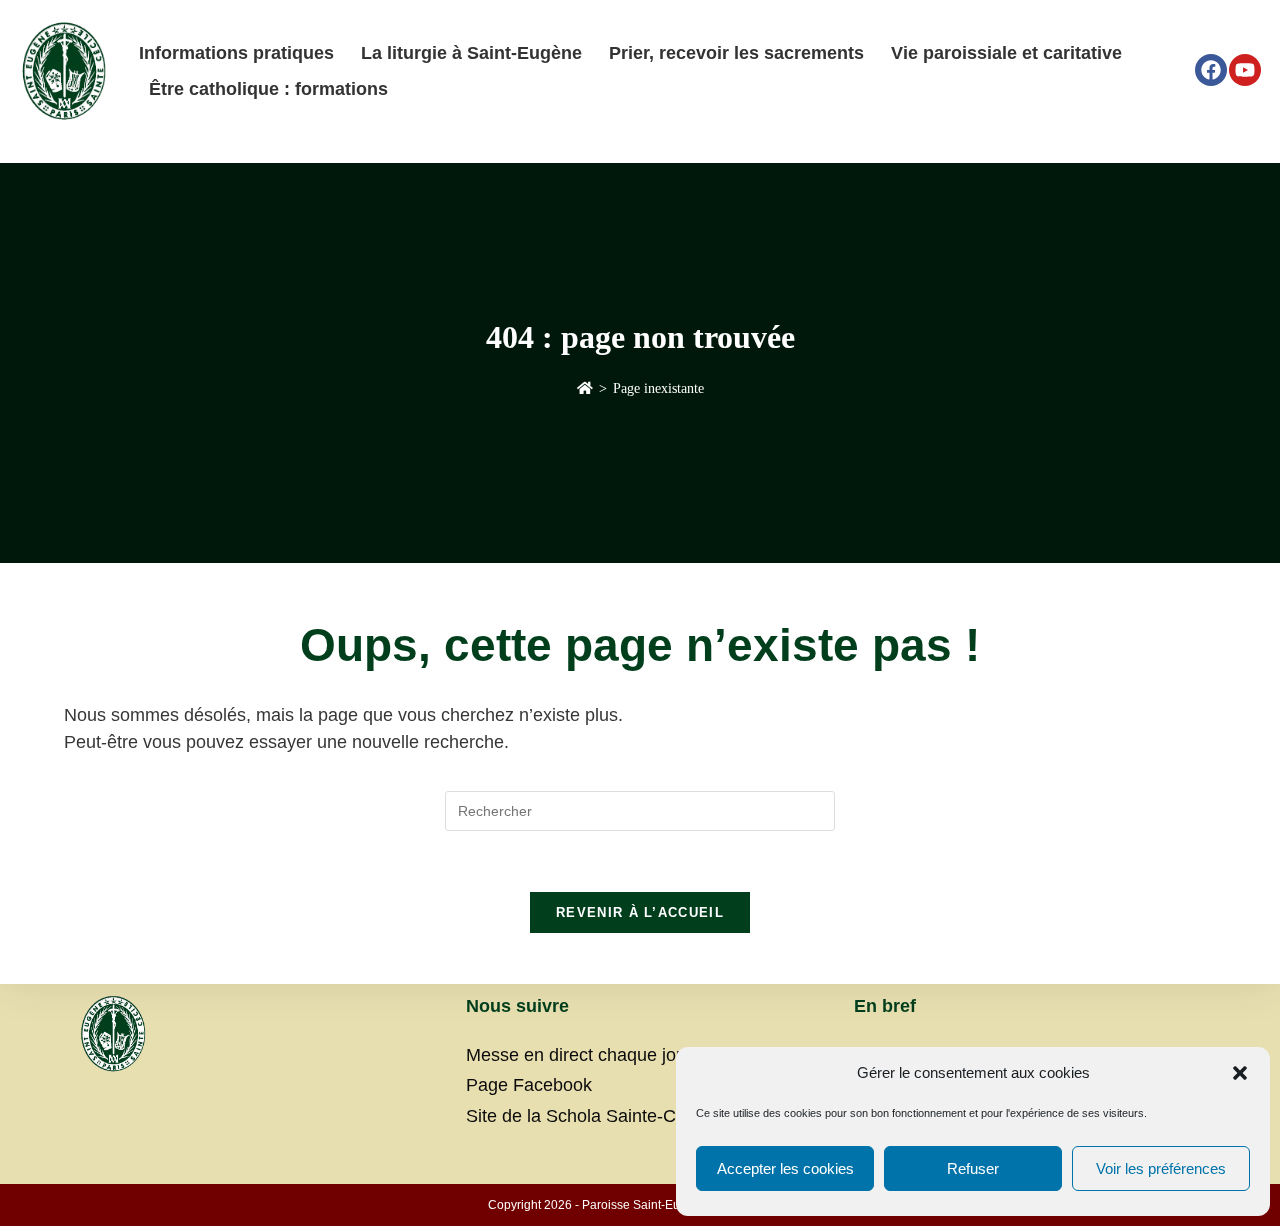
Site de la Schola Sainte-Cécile (589, 1116)
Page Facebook (529, 1085)
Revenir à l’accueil (640, 912)
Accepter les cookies (785, 1168)
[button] (1240, 1073)
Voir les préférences (1161, 1168)
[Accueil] (585, 388)
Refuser (973, 1168)
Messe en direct (529, 1055)
